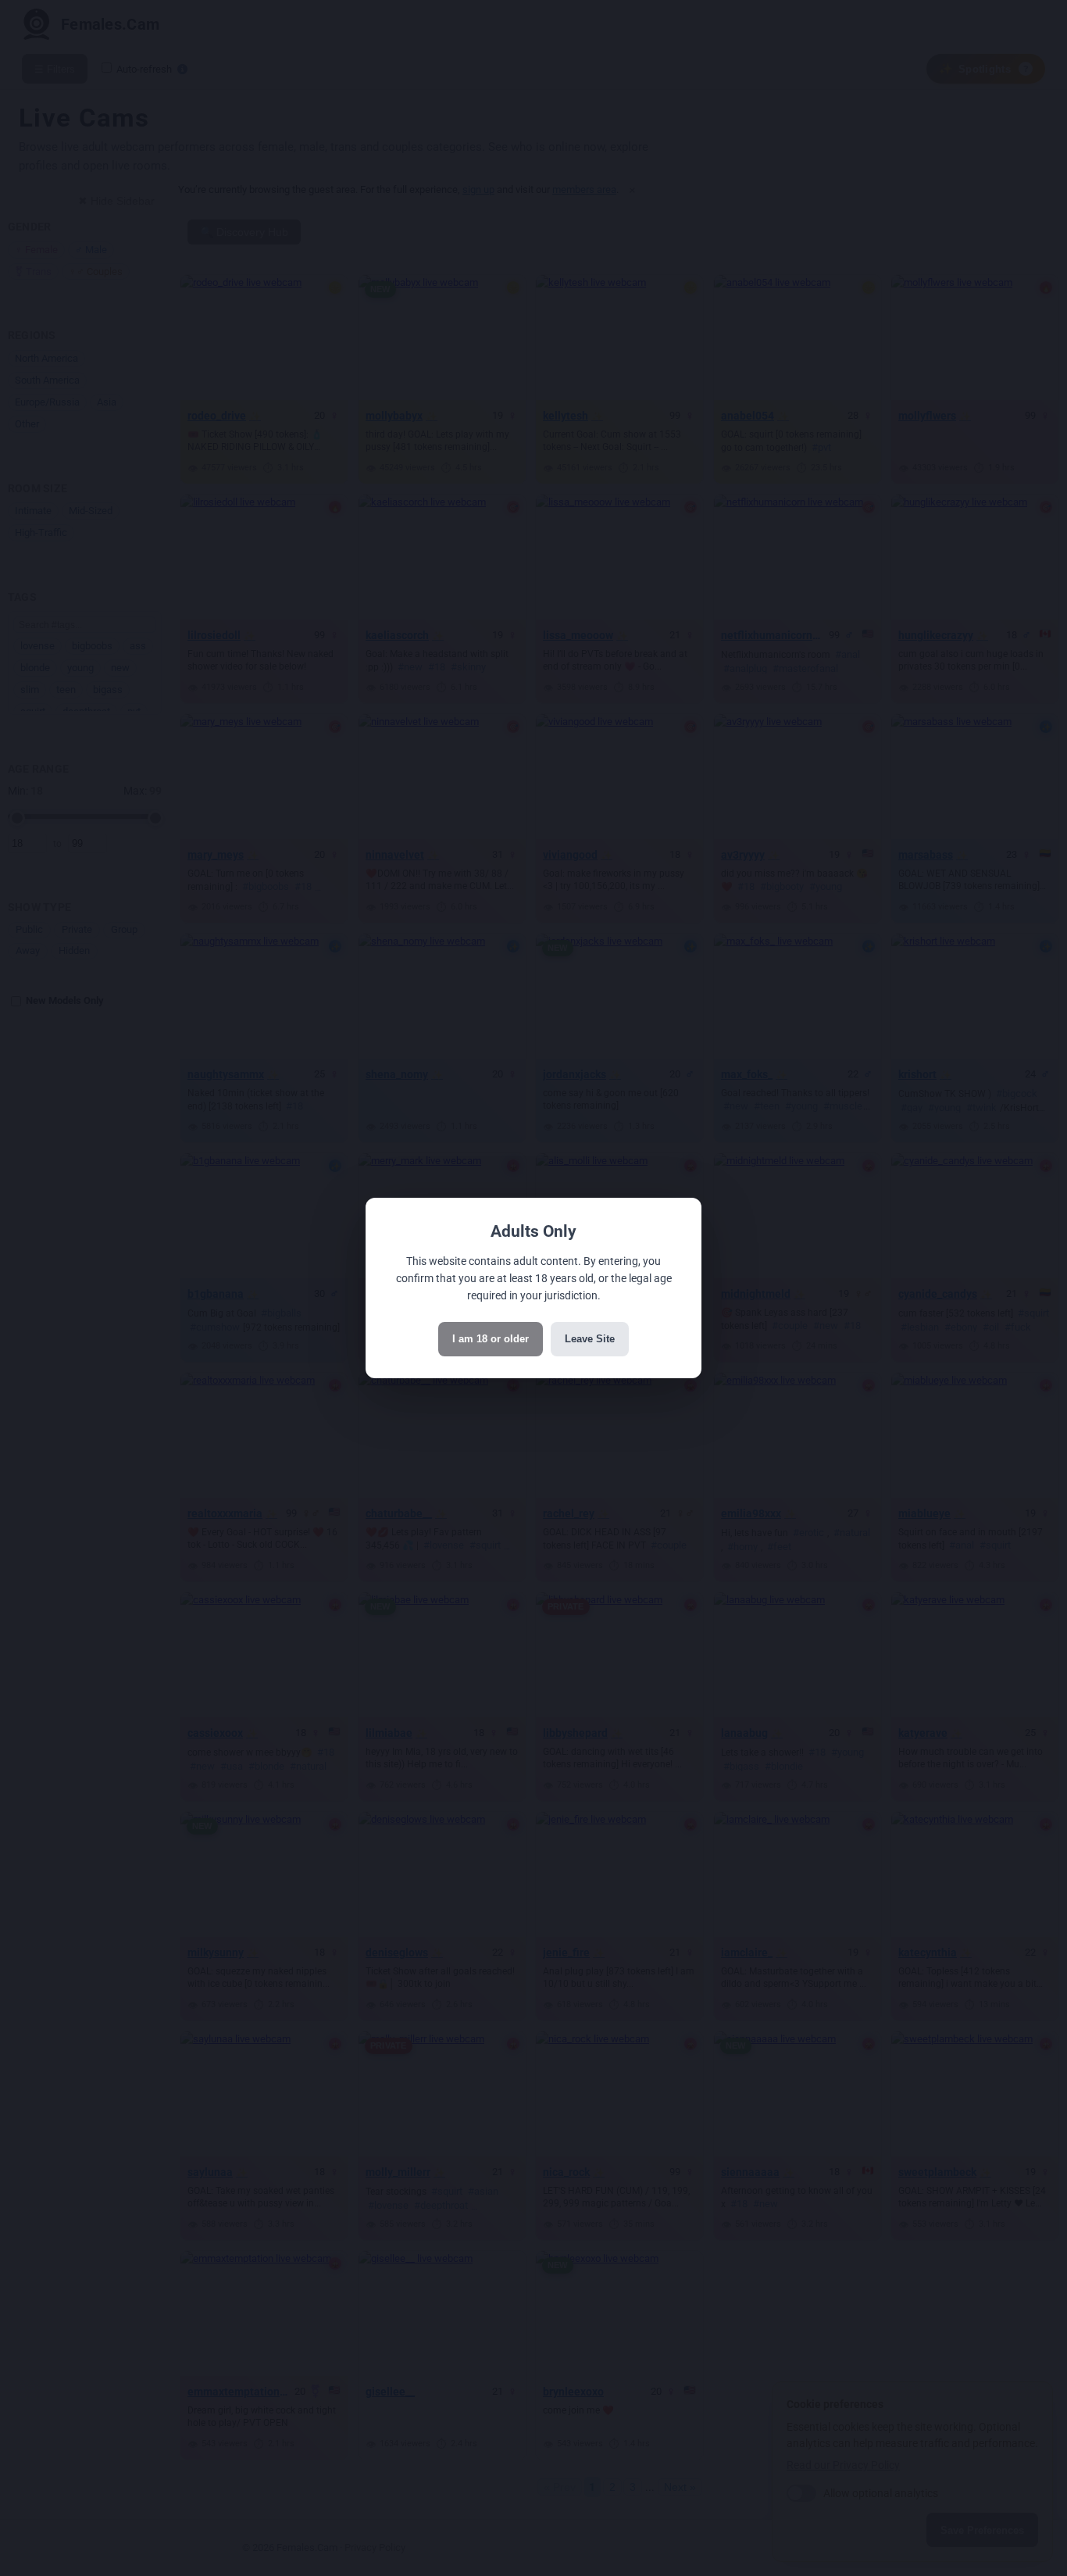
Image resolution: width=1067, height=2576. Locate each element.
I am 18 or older (491, 1339)
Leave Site (590, 1339)
